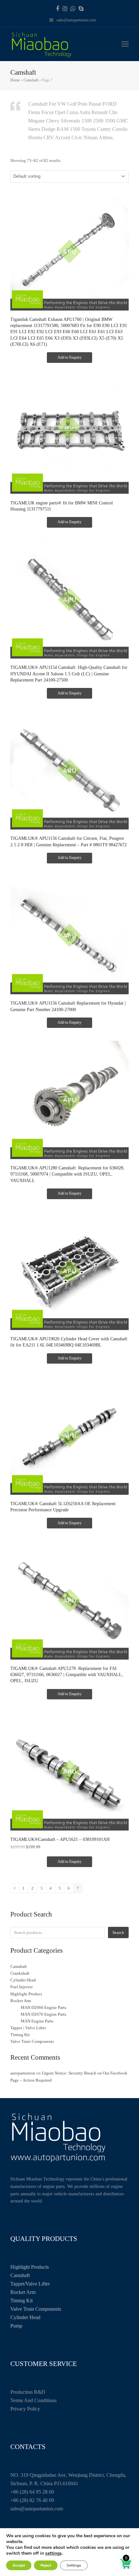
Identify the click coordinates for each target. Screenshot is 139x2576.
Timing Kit (21, 2301)
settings (53, 2553)
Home (15, 80)
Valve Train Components (36, 2309)
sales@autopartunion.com (76, 20)
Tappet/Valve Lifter (30, 2284)
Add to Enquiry (69, 357)
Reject (46, 2565)
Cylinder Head (25, 2317)
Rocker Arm (23, 2292)
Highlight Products (30, 2267)
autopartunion (23, 2073)
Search (118, 1932)
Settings (74, 2565)
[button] (125, 44)
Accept (19, 2565)
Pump (16, 2326)
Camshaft (31, 80)
